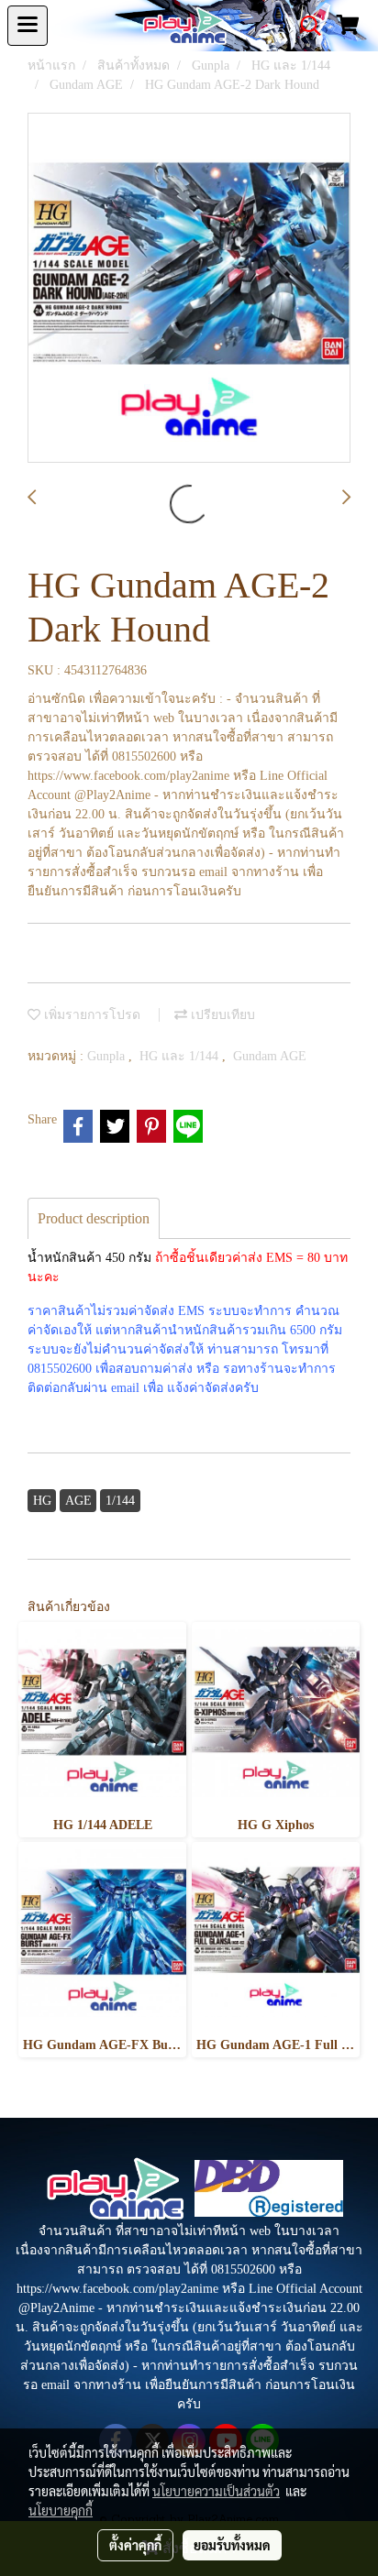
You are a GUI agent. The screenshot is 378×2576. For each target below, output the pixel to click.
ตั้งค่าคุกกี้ (135, 2545)
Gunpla (108, 1056)
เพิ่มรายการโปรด (90, 1015)
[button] (305, 26)
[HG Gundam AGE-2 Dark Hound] (189, 289)
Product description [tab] (94, 1218)
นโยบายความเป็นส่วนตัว (216, 2491)
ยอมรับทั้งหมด (232, 2545)
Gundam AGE (270, 1056)
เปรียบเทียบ (221, 1015)
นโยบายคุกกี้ (61, 2510)
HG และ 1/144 (181, 1056)
